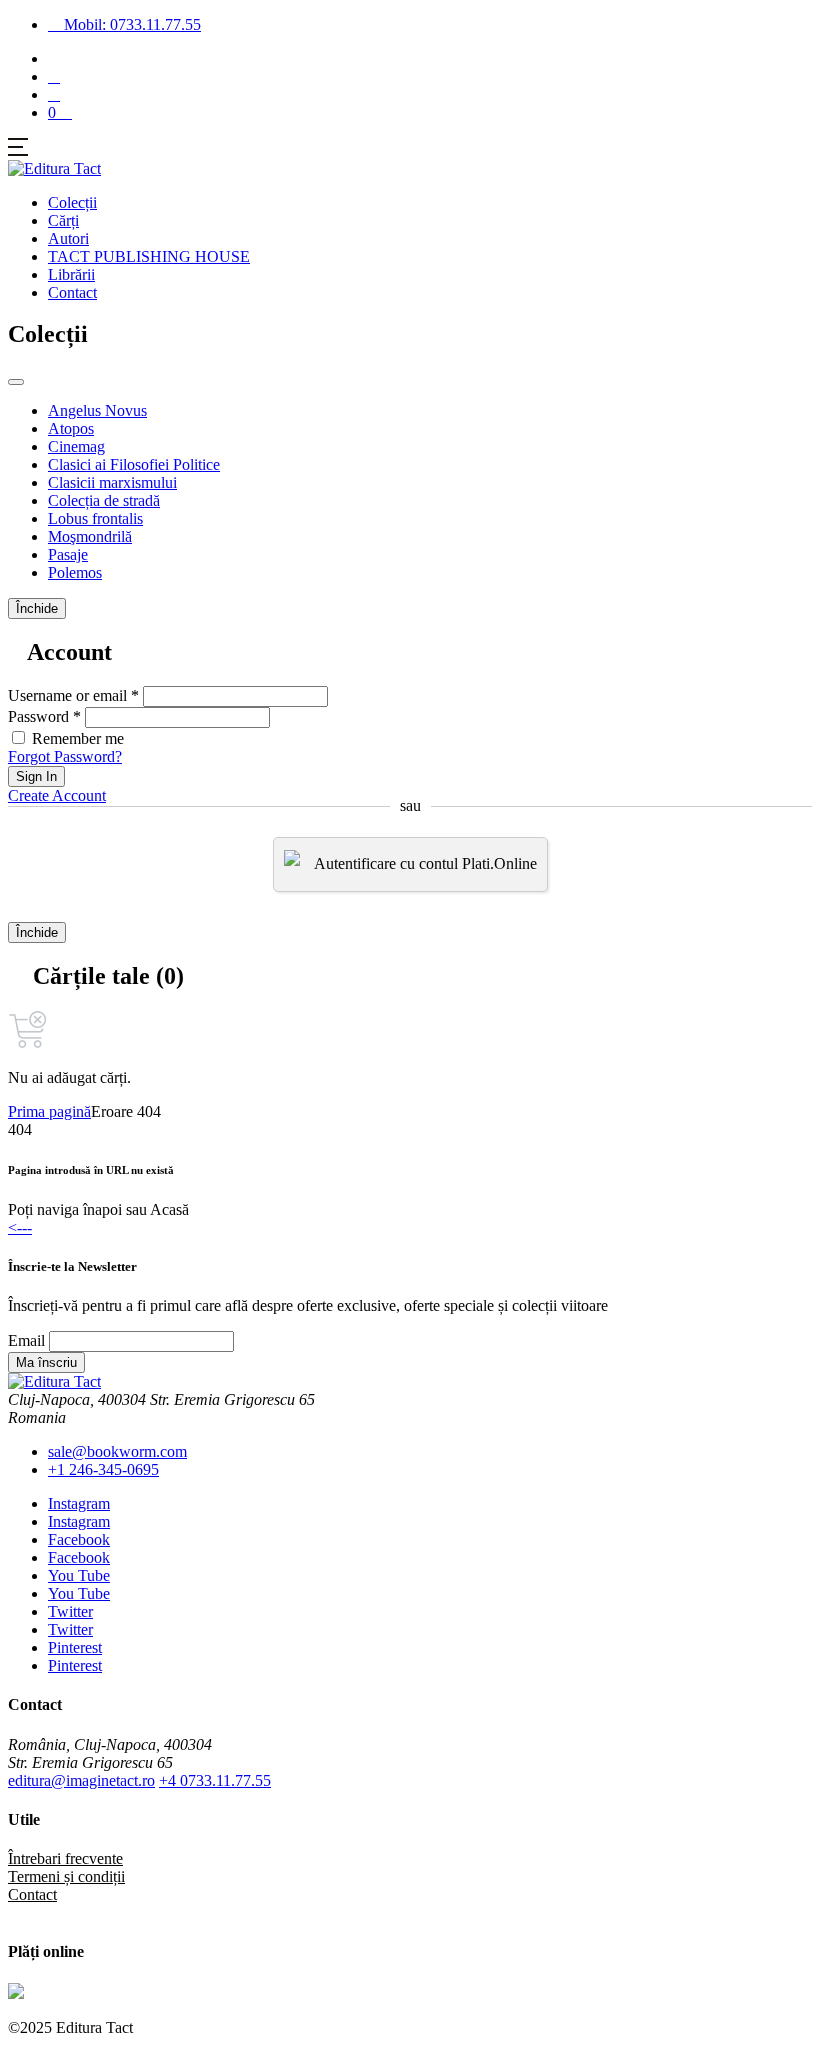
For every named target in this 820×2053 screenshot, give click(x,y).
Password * (44, 716)
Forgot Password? (65, 756)
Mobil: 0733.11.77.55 (130, 24)
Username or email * (73, 695)
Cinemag (76, 446)
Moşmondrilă (90, 536)
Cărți (63, 220)
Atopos (71, 428)
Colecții (72, 202)
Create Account (57, 795)
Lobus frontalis (95, 518)
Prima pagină (49, 1111)
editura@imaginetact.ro (81, 1780)
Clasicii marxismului (112, 482)
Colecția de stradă (104, 500)
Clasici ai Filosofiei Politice (134, 464)
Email (26, 1340)
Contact (72, 292)
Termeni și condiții (66, 1876)
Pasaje (68, 554)
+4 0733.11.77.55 (215, 1780)
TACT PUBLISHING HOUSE (149, 256)
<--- (20, 1227)
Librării (71, 274)
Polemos (75, 572)
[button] (54, 94)
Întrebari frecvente (65, 1858)
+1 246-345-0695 (103, 1469)
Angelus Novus (97, 410)
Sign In (36, 776)
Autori (68, 238)
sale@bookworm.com (117, 1451)
